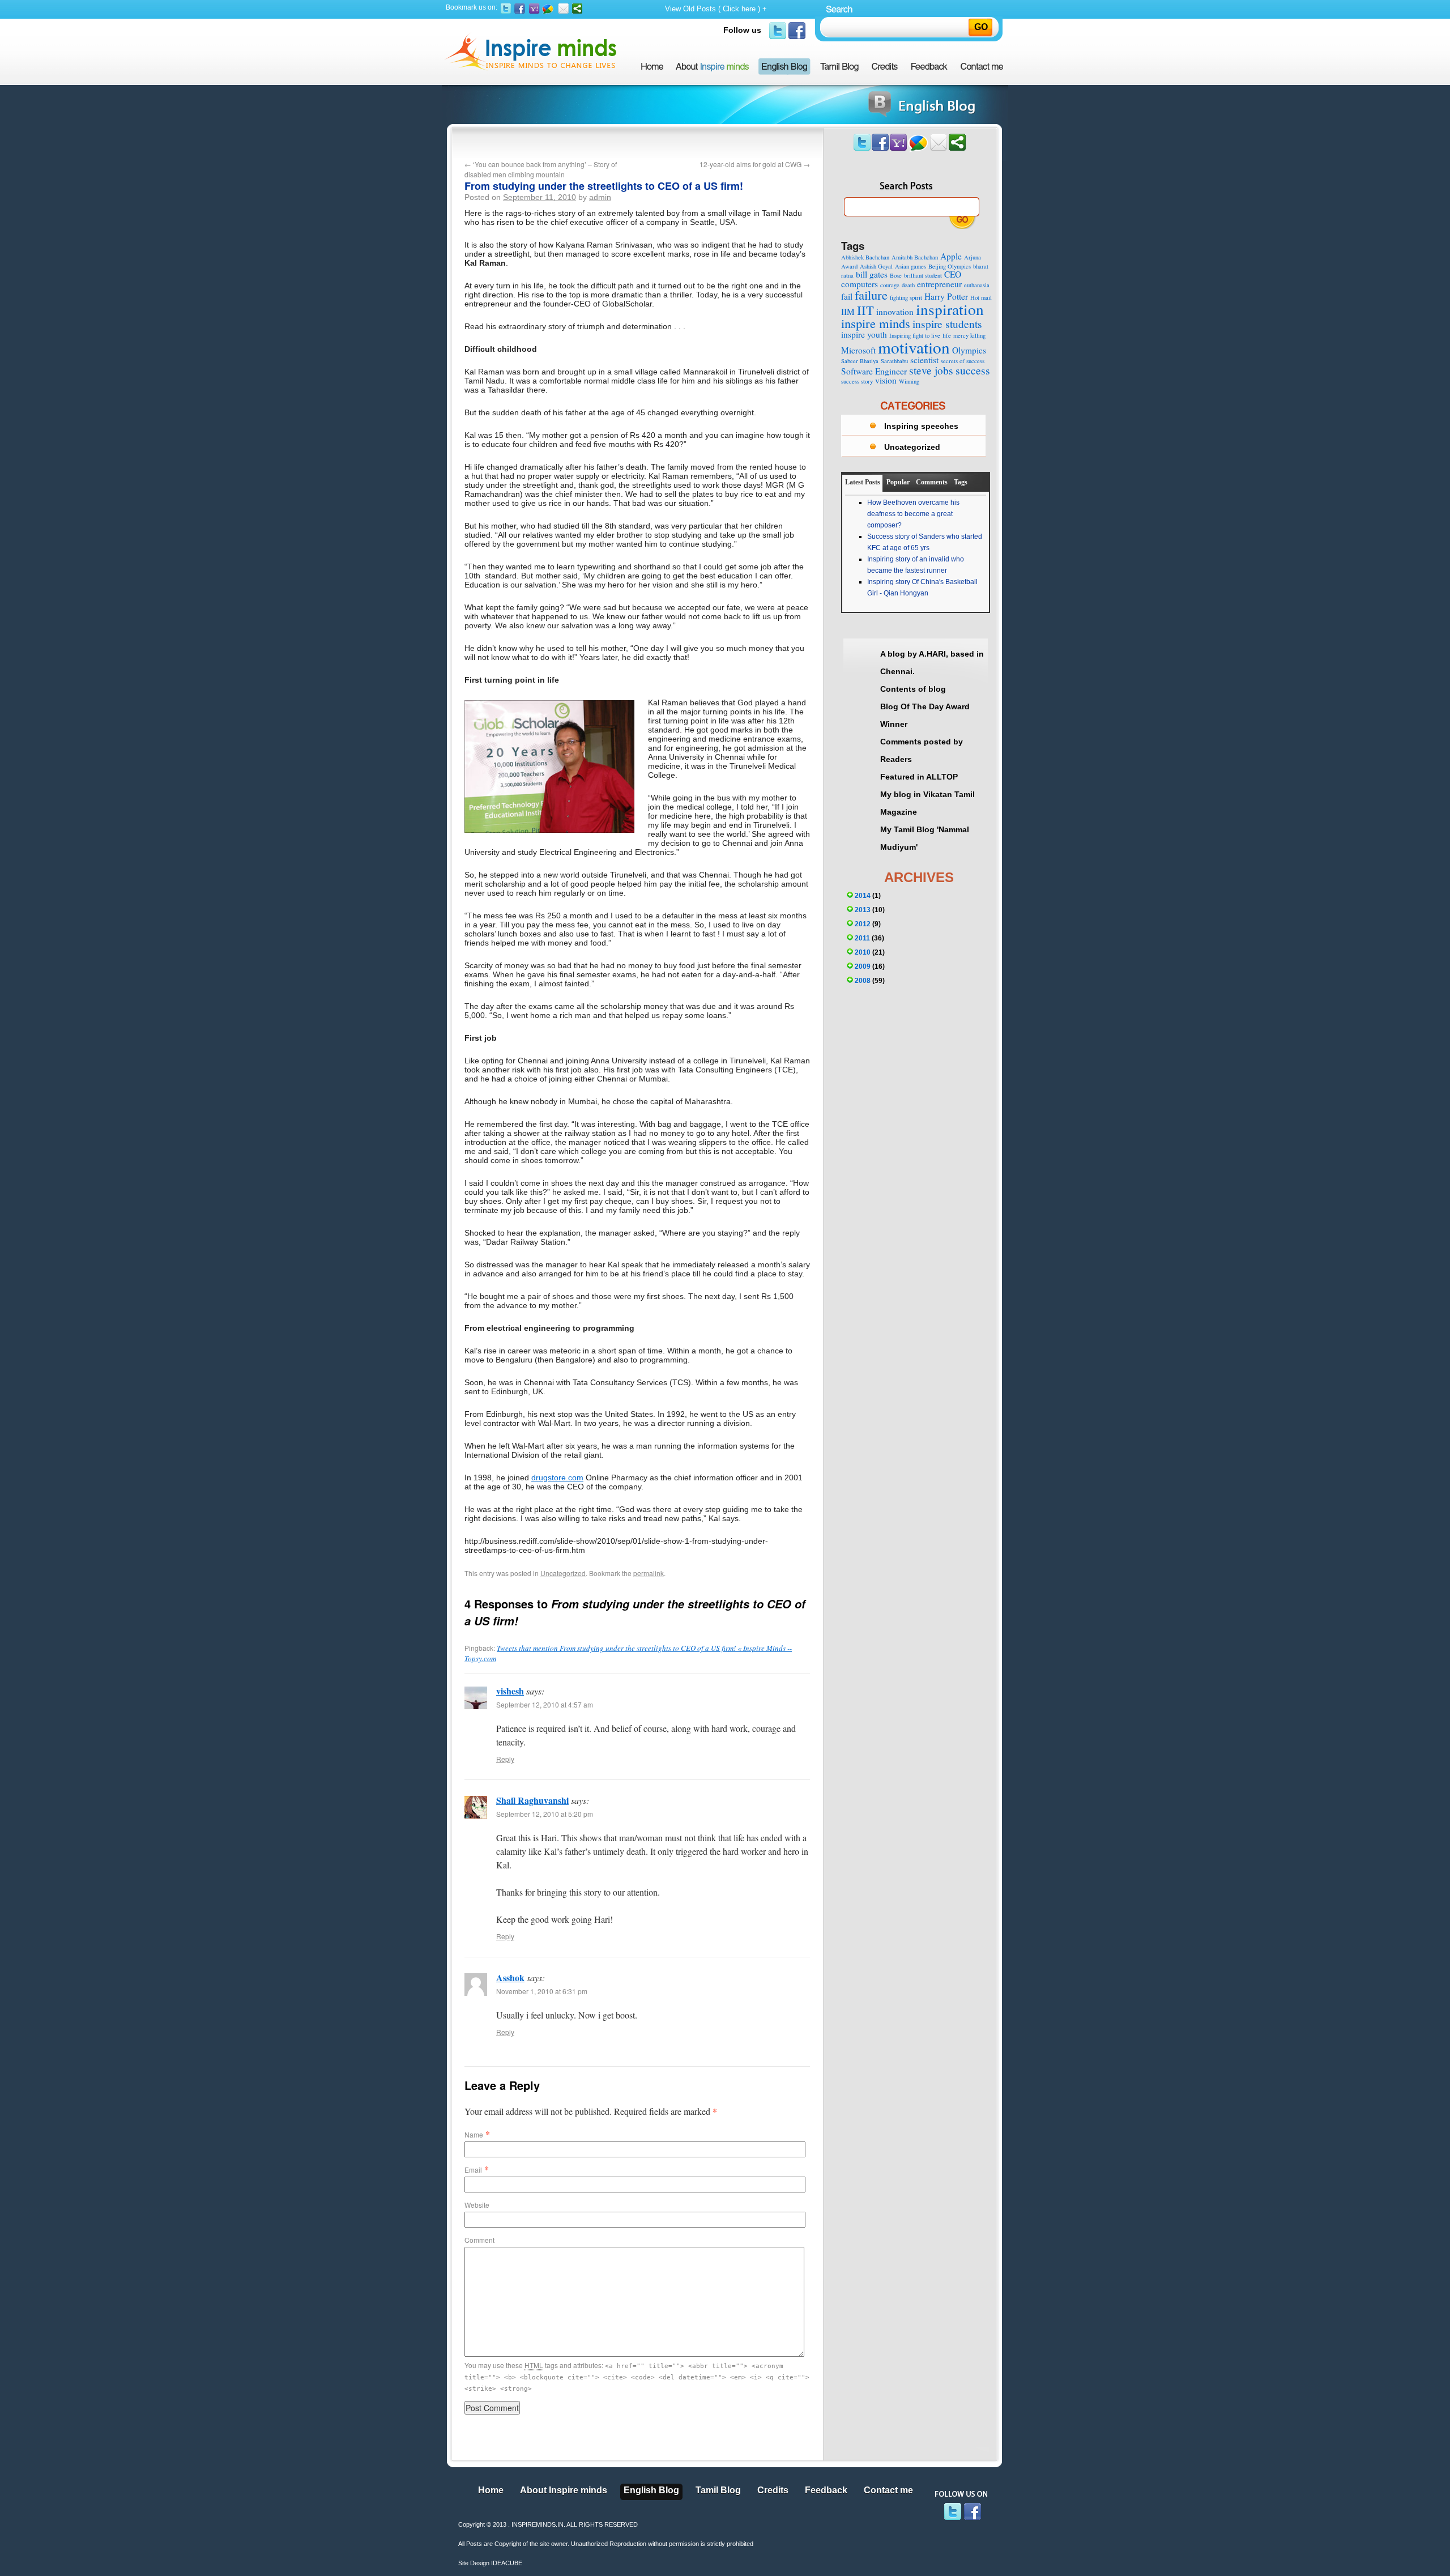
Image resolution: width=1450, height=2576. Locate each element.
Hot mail (981, 297)
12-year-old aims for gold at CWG (755, 164)
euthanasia (977, 285)
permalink (649, 1573)
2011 (862, 938)
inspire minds (876, 323)
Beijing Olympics (950, 266)
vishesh (510, 1691)
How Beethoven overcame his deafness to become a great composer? (913, 514)
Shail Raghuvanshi (532, 1800)
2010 (863, 952)
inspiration (950, 309)
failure (871, 295)
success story (857, 381)
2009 (863, 966)
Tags (961, 482)
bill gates (872, 274)
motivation (914, 347)
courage (890, 285)
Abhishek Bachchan (865, 257)
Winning (909, 381)
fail (847, 296)
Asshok (510, 1977)
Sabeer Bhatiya (860, 361)
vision (886, 380)
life (947, 335)
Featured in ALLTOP (919, 777)
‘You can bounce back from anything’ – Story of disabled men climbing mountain (541, 169)
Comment (479, 2240)
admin (600, 197)
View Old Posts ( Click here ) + (716, 9)
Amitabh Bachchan (915, 257)
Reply (505, 1759)
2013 (863, 910)
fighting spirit (906, 297)
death (908, 285)
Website (477, 2205)
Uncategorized (563, 1573)
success (973, 370)
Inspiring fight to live (915, 335)
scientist (924, 360)
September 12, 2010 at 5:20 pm (545, 1814)
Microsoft (858, 350)
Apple (951, 256)
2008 (863, 981)
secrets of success (963, 361)
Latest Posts (863, 482)
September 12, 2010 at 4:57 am (545, 1704)
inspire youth (864, 334)
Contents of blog (913, 689)
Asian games (910, 266)
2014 (863, 896)
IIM (848, 312)
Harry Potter (946, 296)
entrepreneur (939, 284)
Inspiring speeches (921, 426)
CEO (953, 274)
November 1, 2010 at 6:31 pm (542, 1991)
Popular (898, 482)
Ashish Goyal (876, 266)
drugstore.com (557, 1478)
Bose (896, 275)
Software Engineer (874, 371)
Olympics (969, 350)
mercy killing (969, 335)
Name (474, 2134)
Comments (932, 482)
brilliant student (923, 275)
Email (473, 2170)
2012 (863, 924)
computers (860, 284)
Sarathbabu (894, 361)
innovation (895, 312)
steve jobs (931, 370)
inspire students (947, 324)
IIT (865, 310)
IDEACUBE (507, 2563)
